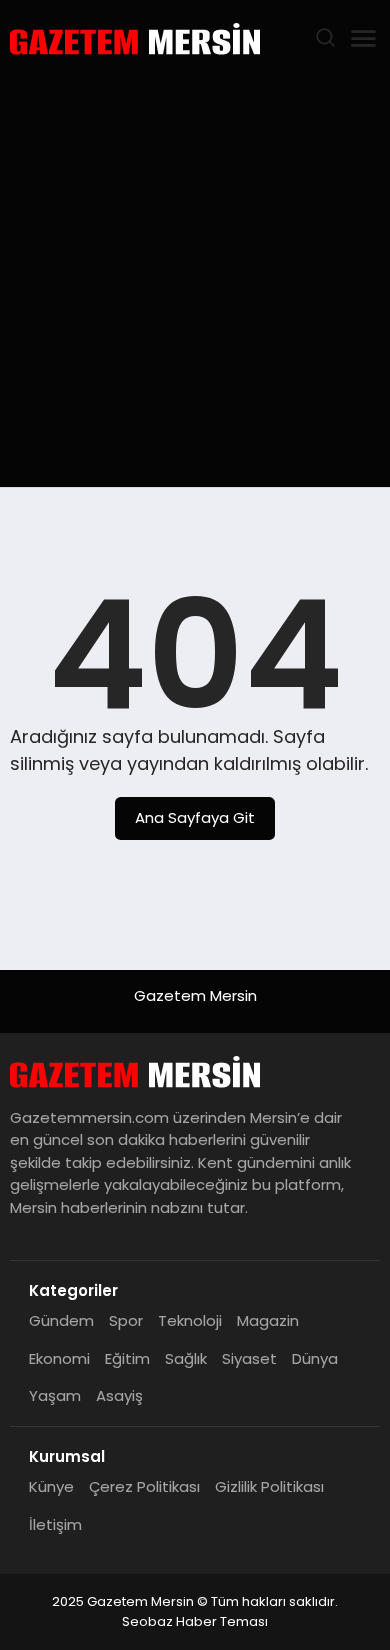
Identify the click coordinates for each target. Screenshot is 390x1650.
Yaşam (55, 1395)
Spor (126, 1320)
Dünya (315, 1358)
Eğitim (127, 1358)
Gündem (61, 1320)
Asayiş (119, 1395)
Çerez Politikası (144, 1486)
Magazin (268, 1320)
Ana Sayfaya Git (195, 817)
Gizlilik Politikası (269, 1486)
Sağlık (186, 1358)
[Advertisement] (195, 282)
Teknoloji (190, 1320)
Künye (51, 1486)
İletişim (55, 1524)
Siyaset (249, 1358)
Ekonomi (59, 1358)
